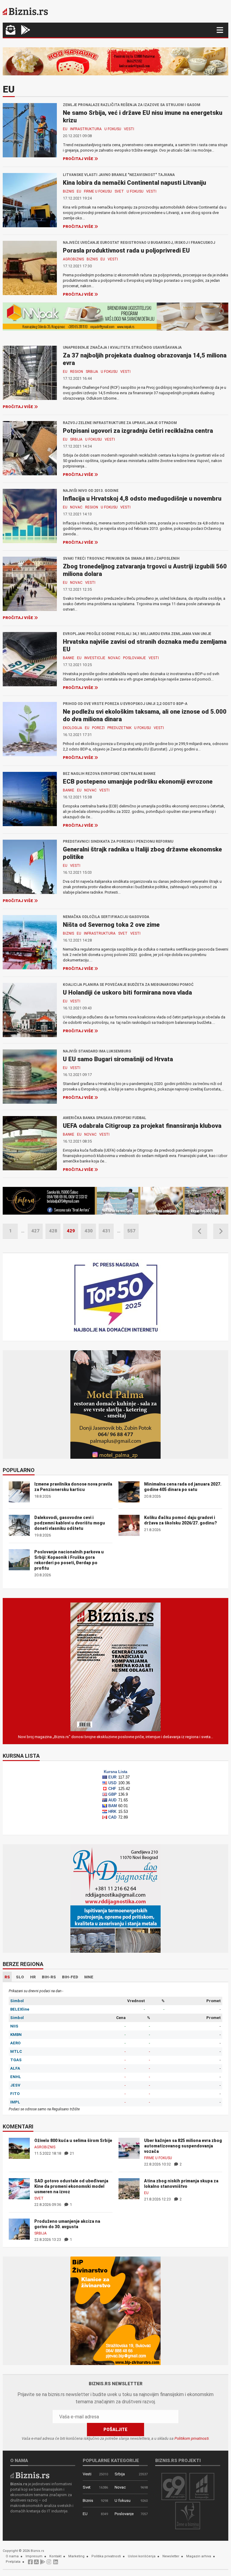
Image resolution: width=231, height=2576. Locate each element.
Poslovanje (134, 658)
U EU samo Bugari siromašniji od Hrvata (118, 1059)
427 (35, 1231)
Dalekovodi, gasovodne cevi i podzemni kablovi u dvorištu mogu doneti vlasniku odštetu (70, 1523)
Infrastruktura (86, 129)
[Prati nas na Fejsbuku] (30, 2563)
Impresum (34, 2556)
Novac (76, 507)
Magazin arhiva (199, 2556)
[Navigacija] (220, 30)
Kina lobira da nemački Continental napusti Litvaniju (134, 183)
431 (106, 1231)
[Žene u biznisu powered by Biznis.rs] (188, 2515)
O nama (12, 2556)
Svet (119, 191)
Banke (69, 658)
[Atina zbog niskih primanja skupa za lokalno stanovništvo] (129, 2189)
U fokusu (113, 129)
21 (71, 2153)
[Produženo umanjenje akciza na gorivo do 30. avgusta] (19, 2229)
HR (33, 1977)
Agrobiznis (73, 259)
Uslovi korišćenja (142, 2556)
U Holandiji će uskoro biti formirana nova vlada (127, 992)
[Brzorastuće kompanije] (202, 2486)
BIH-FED (70, 1977)
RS (7, 1977)
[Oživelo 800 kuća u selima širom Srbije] (19, 2148)
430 (89, 1231)
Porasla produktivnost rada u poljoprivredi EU (126, 250)
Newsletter (171, 2556)
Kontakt (55, 2556)
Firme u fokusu (98, 191)
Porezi (98, 728)
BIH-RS (49, 1977)
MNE (89, 1977)
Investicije (95, 658)
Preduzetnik (119, 728)
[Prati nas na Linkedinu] (56, 2563)
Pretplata (13, 2562)
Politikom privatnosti (192, 2438)
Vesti (129, 129)
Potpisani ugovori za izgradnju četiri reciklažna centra (138, 431)
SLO (20, 1977)
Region (77, 372)
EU (65, 129)
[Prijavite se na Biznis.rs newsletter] (11, 31)
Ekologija (72, 728)
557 (131, 1231)
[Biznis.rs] (30, 2475)
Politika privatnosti (106, 2556)
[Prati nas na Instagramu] (49, 2563)
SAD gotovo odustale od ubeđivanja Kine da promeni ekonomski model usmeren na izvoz (71, 2186)
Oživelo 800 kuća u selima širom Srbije (73, 2140)
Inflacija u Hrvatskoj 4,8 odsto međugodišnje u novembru (142, 499)
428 (53, 1231)
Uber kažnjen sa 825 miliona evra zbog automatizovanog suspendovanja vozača (183, 2146)
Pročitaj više (78, 159)
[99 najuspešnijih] (174, 2486)
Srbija (92, 372)
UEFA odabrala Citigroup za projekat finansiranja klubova (142, 1126)
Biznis (68, 191)
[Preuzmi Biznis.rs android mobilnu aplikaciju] (26, 31)
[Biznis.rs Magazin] (115, 1667)
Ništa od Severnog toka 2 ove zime (111, 925)
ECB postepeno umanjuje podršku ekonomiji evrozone (138, 782)
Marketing (76, 2556)
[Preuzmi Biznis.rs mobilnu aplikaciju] (36, 2563)
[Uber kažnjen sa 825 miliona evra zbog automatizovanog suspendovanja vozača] (129, 2148)
